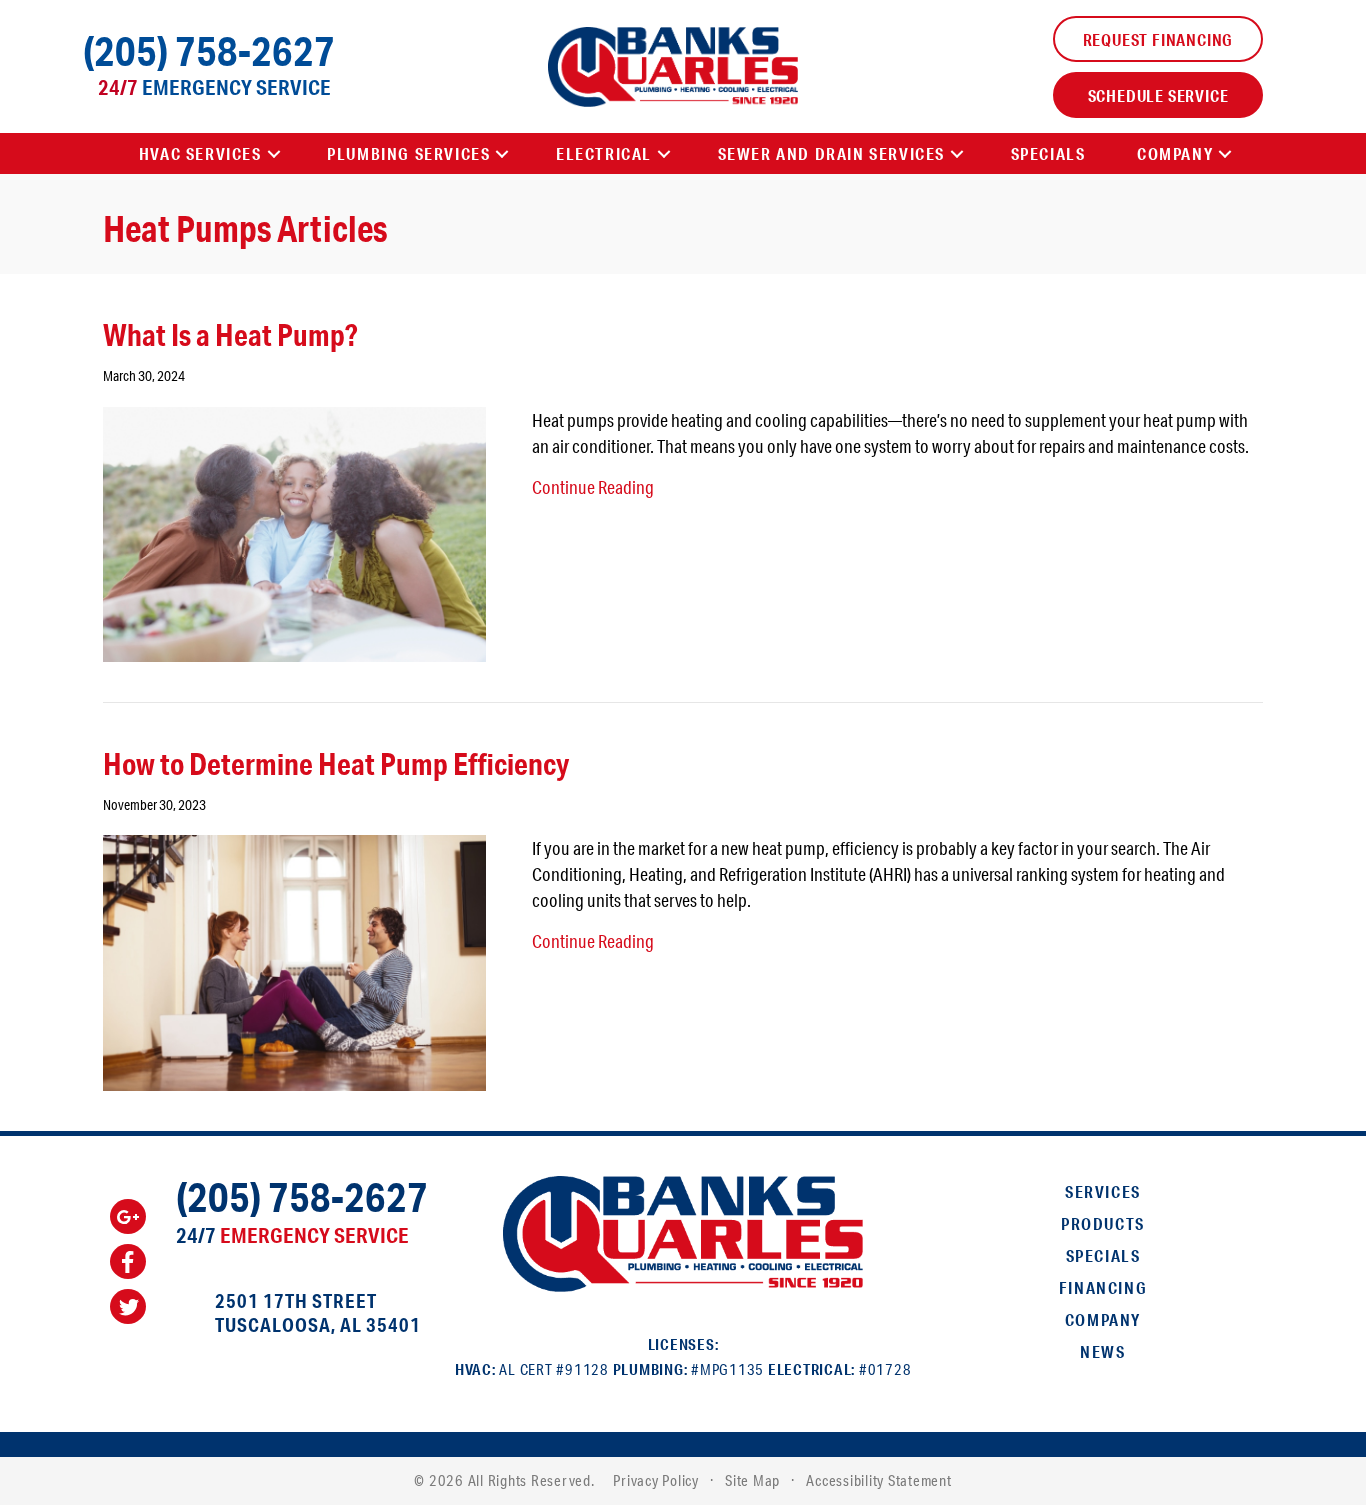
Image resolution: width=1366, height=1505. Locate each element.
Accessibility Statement (878, 1480)
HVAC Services (200, 153)
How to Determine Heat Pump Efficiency (336, 763)
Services (1103, 1191)
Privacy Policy (656, 1480)
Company (1103, 1319)
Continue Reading (593, 487)
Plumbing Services (408, 153)
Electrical (604, 153)
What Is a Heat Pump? (230, 334)
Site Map (752, 1480)
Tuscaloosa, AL (288, 1324)
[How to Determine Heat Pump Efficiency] (294, 960)
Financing (1103, 1287)
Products (1103, 1223)
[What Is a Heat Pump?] (294, 532)
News (1102, 1351)
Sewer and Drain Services (831, 153)
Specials (1048, 153)
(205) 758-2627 (209, 50)
